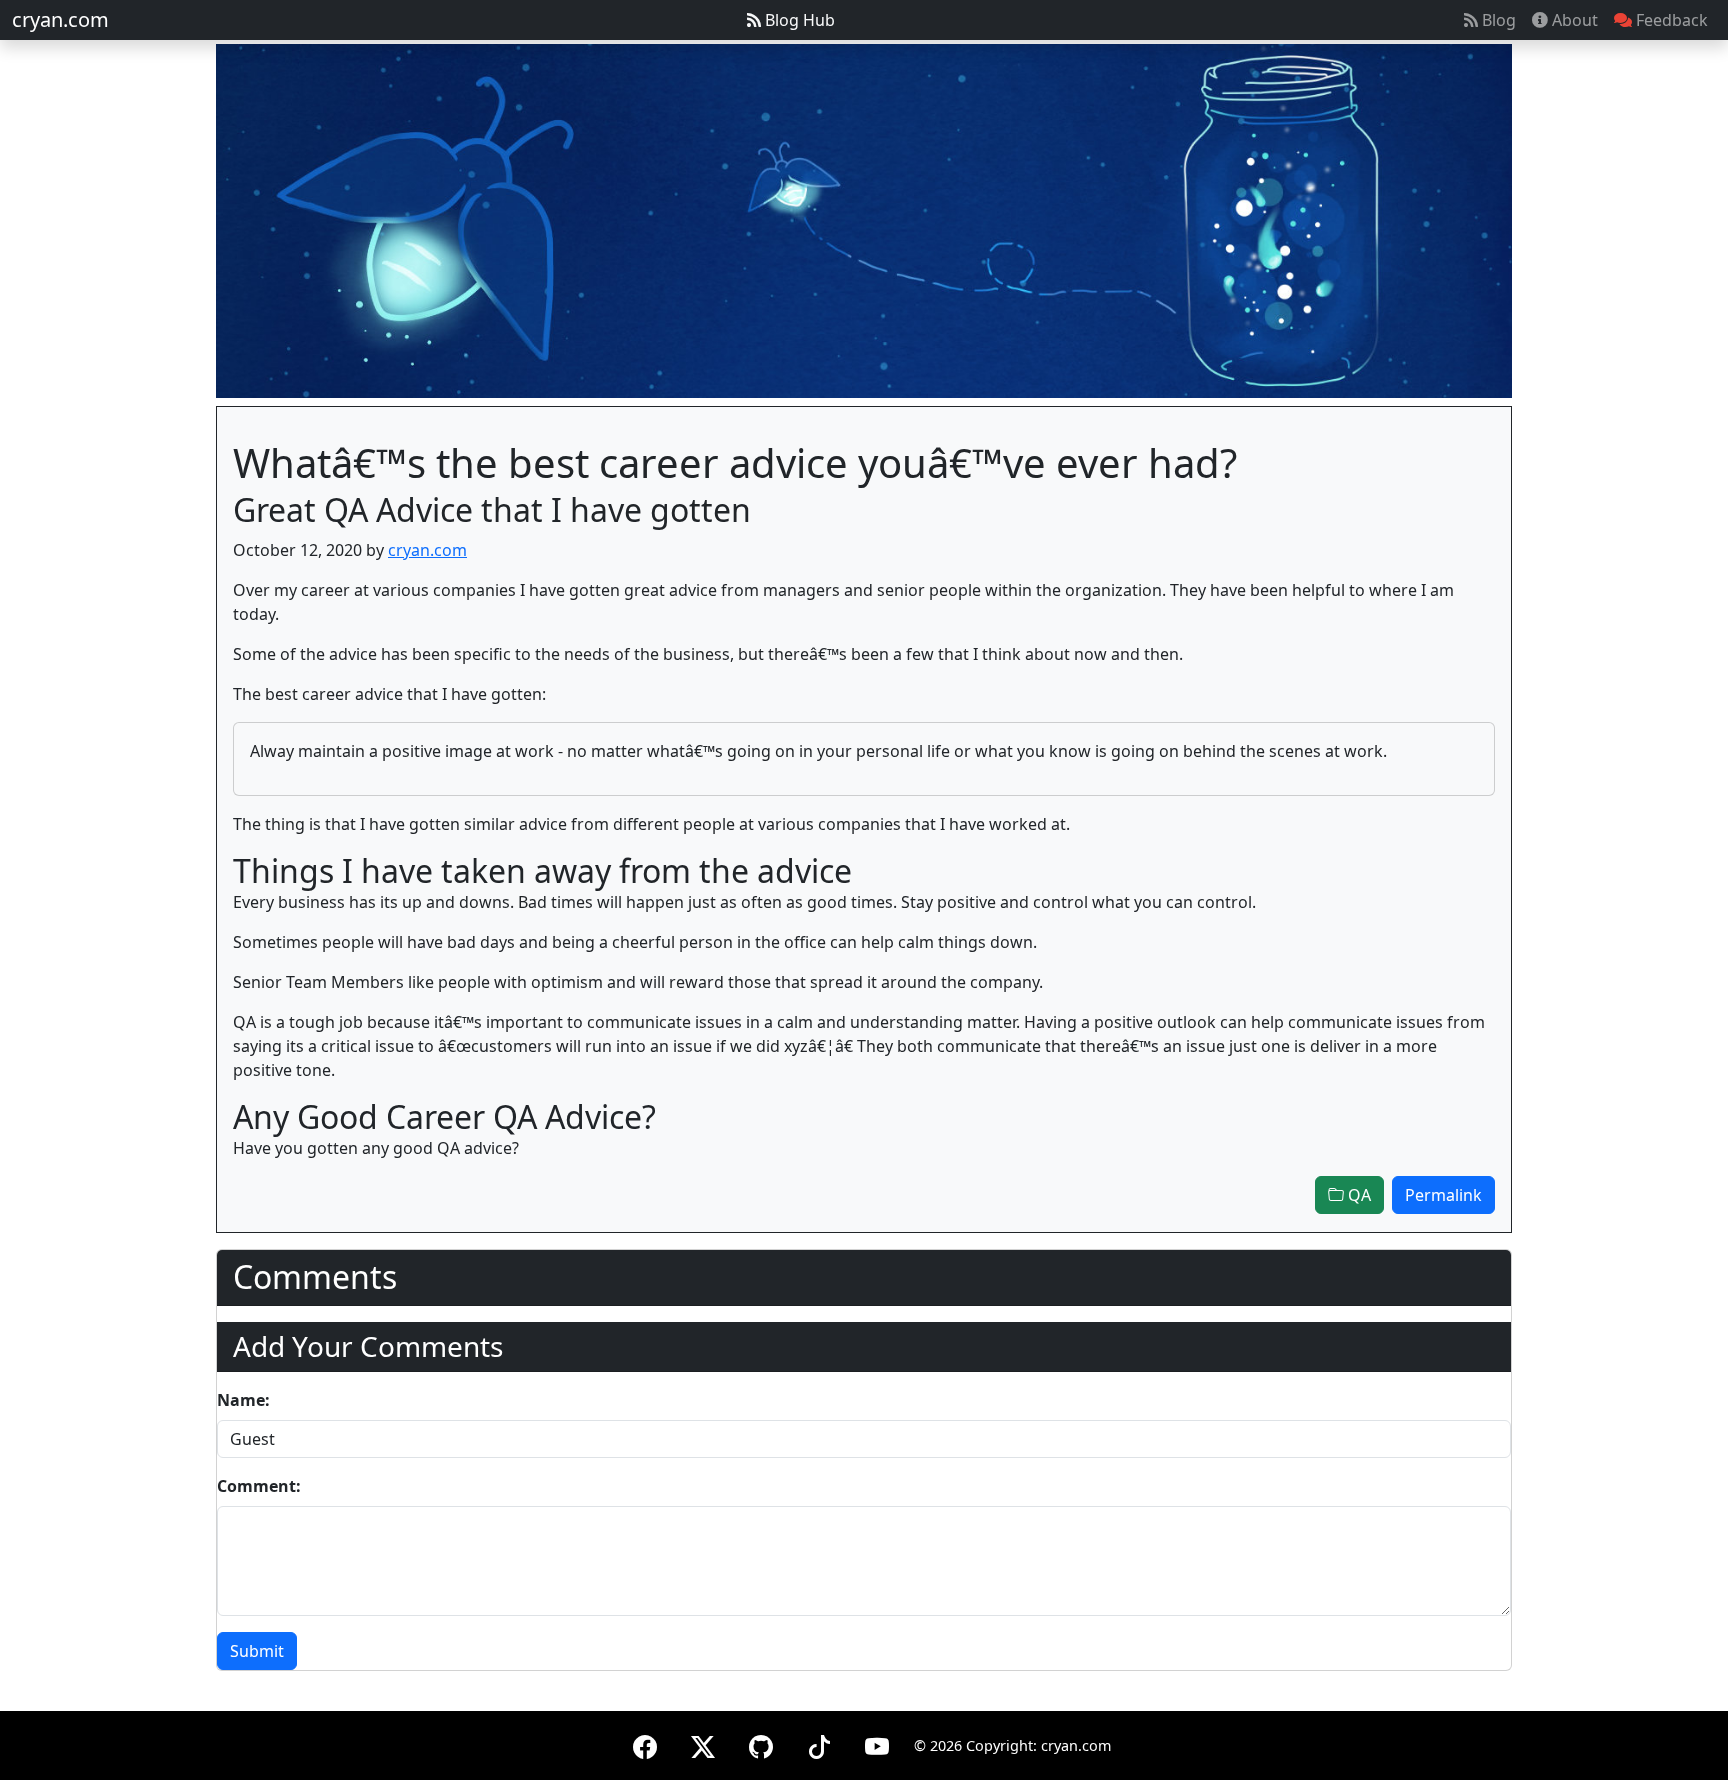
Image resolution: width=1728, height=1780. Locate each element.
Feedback (1670, 20)
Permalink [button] (1443, 1195)
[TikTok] (819, 1743)
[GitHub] (761, 1743)
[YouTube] (877, 1743)
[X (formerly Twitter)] (703, 1743)
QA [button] (1357, 1195)
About (1573, 20)
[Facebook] (645, 1743)
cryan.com (60, 19)
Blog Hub (798, 20)
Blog (1497, 20)
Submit (257, 1651)
